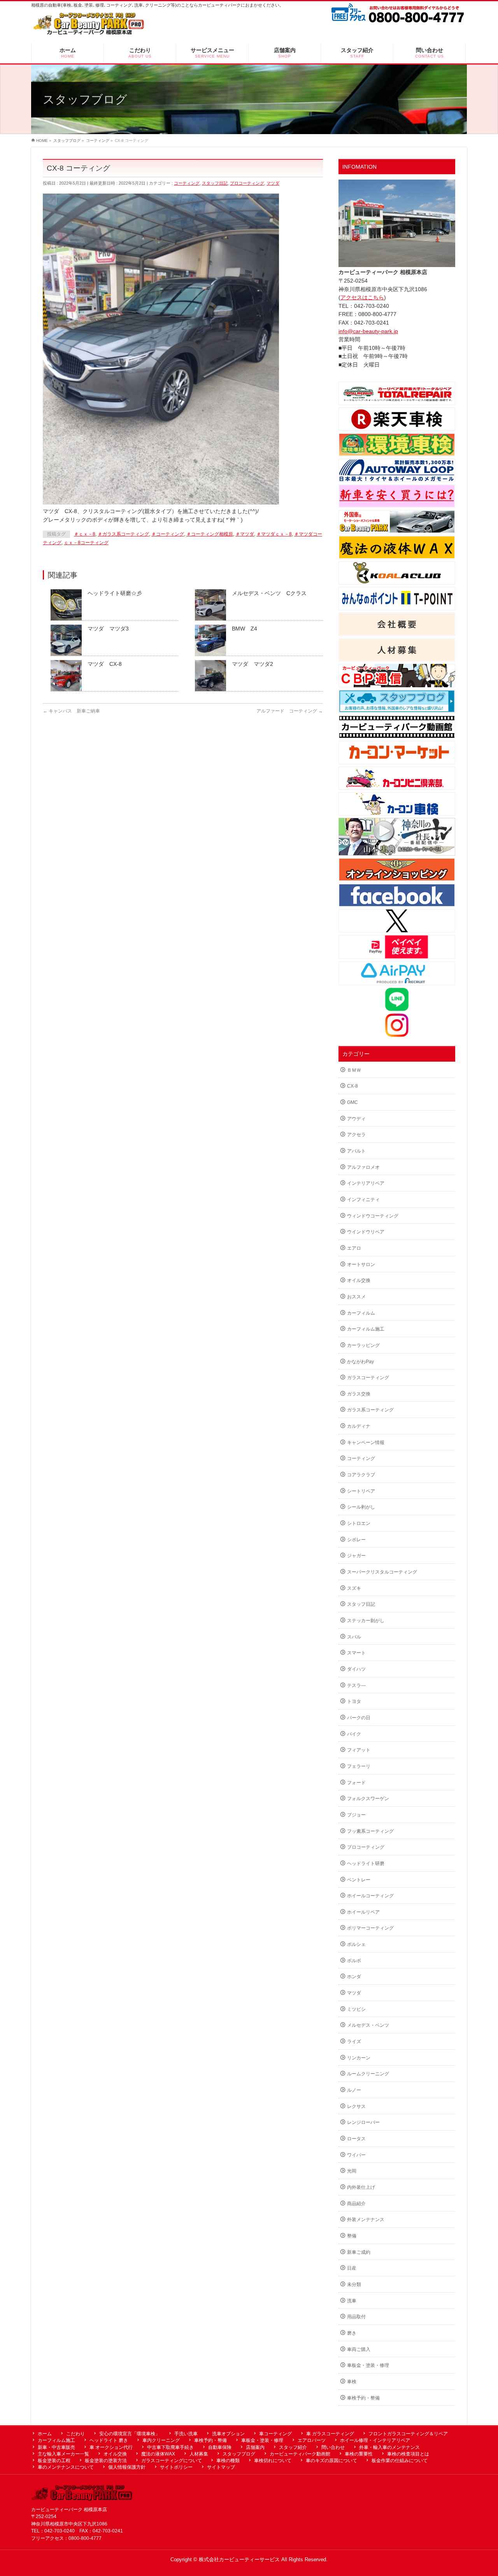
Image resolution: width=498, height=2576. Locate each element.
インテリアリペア (366, 1183)
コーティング (187, 183)
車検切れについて (273, 2461)
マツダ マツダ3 (108, 629)
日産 (352, 2268)
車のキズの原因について (331, 2461)
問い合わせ (333, 2447)
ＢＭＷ (354, 1070)
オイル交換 (359, 1280)
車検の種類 (228, 2461)
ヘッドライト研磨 (366, 1863)
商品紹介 (356, 2204)
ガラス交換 (359, 1394)
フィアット (359, 1750)
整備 (352, 2236)
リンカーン (359, 2058)
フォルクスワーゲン (368, 1799)
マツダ (273, 183)
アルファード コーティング (290, 711)
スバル (354, 1637)
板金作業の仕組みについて (400, 2461)
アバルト (356, 1151)
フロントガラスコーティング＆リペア (408, 2434)
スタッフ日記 (215, 183)
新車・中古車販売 (56, 2447)
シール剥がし (361, 1507)
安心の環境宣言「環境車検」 (130, 2434)
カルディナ (359, 1426)
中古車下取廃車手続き (170, 2447)
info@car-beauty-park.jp (368, 331)
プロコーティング (247, 183)
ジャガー (356, 1556)
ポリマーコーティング (370, 1928)
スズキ (354, 1588)
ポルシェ (356, 1944)
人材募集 (199, 2454)
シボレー (356, 1540)
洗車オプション (228, 2434)
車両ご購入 (359, 2349)
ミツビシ (356, 2009)
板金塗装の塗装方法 (106, 2461)
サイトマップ (221, 2467)
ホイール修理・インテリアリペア (375, 2440)
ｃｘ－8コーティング (86, 543)
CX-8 (352, 1086)
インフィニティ (363, 1200)
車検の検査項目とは (408, 2454)
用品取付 (356, 2317)
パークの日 (359, 1718)
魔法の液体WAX (158, 2454)
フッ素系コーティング (370, 1831)
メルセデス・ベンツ (368, 2025)
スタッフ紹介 (293, 2447)
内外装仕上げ (361, 2187)
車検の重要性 (359, 2454)
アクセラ (356, 1135)
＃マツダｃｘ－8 (274, 534)
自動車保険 (220, 2447)
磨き (352, 2333)
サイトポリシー (176, 2467)
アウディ (356, 1119)
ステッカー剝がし (366, 1621)
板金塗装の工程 (54, 2461)
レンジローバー (363, 2122)
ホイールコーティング (370, 1896)
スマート (356, 1653)
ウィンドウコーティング (373, 1216)
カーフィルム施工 (366, 1329)
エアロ (354, 1248)
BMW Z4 (245, 629)
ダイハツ (356, 1669)
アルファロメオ (363, 1167)
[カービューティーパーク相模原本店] (89, 26)
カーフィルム (361, 1313)
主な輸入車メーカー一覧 (63, 2454)
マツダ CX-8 (105, 664)
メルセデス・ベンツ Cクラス (269, 593)
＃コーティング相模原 (210, 534)
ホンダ (354, 1977)
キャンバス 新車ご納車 (71, 711)
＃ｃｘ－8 (85, 534)
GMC (352, 1102)
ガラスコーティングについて (172, 2461)
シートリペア (361, 1491)
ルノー (354, 2090)
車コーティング (275, 2434)
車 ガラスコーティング (330, 2434)
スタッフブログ (239, 2454)
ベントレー (359, 1880)
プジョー (356, 1815)
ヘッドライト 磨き (109, 2440)
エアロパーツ (312, 2440)
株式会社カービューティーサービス (239, 2560)
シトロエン (359, 1523)
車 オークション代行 (111, 2447)
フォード (356, 1783)
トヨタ (354, 1701)
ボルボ (354, 1961)
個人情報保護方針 (127, 2467)
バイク (354, 1734)
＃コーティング (168, 534)
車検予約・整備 (363, 2398)
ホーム (45, 2434)
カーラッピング (363, 1345)
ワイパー (356, 2155)
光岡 (352, 2171)
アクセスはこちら (362, 297)
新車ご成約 (359, 2252)
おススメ (356, 1297)
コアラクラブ (361, 1475)
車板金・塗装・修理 (368, 2365)
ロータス (356, 2139)
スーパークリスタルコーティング (382, 1572)
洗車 (352, 2301)
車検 (352, 2382)
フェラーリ (359, 1766)
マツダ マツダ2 (253, 664)
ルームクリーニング (368, 2074)
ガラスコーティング (368, 1378)
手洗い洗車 (186, 2434)
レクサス (356, 2106)
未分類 (354, 2284)
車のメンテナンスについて (66, 2467)
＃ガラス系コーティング (123, 534)
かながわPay (360, 1362)
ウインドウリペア (366, 1232)
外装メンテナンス (366, 2220)
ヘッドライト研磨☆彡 (115, 593)
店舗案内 (255, 2447)
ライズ (354, 2042)
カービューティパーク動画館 (300, 2454)
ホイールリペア (363, 1912)
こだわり (75, 2434)
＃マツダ (245, 534)
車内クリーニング (161, 2440)
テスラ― (356, 1685)
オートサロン (361, 1264)
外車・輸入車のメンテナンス (389, 2447)
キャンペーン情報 (366, 1443)
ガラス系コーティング (370, 1410)
